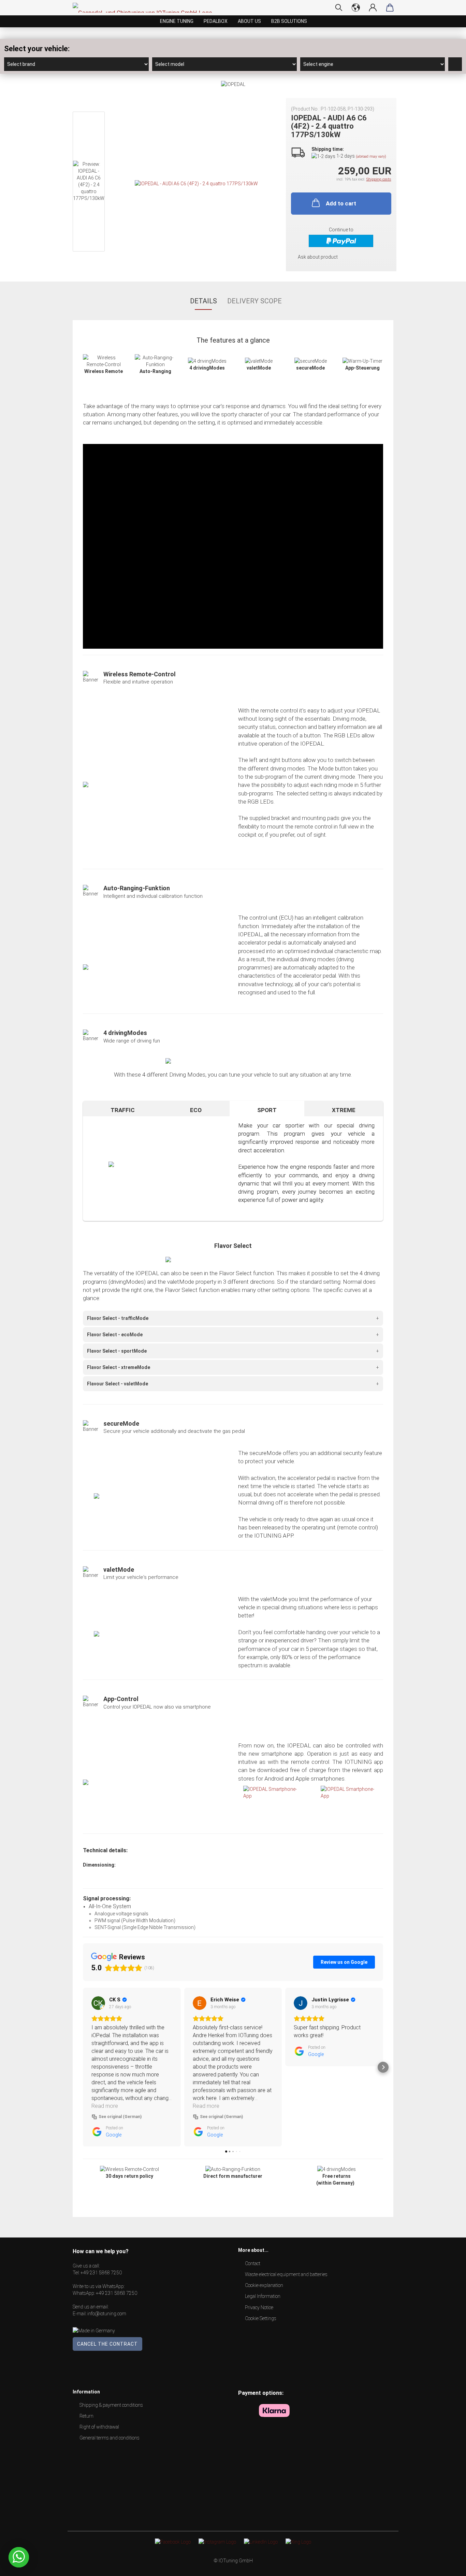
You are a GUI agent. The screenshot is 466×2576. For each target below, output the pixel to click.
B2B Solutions (289, 21)
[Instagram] (217, 2542)
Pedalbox (216, 21)
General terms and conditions (110, 2438)
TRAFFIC (123, 1110)
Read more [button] (105, 2106)
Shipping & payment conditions (111, 2405)
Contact (253, 2263)
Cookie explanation (264, 2285)
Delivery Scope (254, 301)
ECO (196, 1110)
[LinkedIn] (261, 2542)
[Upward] (447, 2566)
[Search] (339, 8)
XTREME (344, 1110)
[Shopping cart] (390, 8)
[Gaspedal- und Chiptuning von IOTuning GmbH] (145, 8)
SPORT (267, 1110)
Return (86, 2416)
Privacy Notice (259, 2307)
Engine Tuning (177, 21)
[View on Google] (98, 2003)
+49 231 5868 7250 (101, 2273)
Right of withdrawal (99, 2427)
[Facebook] (173, 2542)
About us (249, 21)
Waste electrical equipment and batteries (286, 2274)
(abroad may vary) (371, 156)
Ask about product (318, 257)
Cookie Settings (261, 2318)
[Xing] (298, 2542)
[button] (83, 2067)
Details (203, 301)
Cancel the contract (107, 2344)
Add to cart (341, 203)
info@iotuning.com (107, 2314)
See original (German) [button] (120, 2117)
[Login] (373, 8)
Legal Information (263, 2296)
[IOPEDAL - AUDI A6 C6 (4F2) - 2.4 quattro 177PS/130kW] (196, 183)
